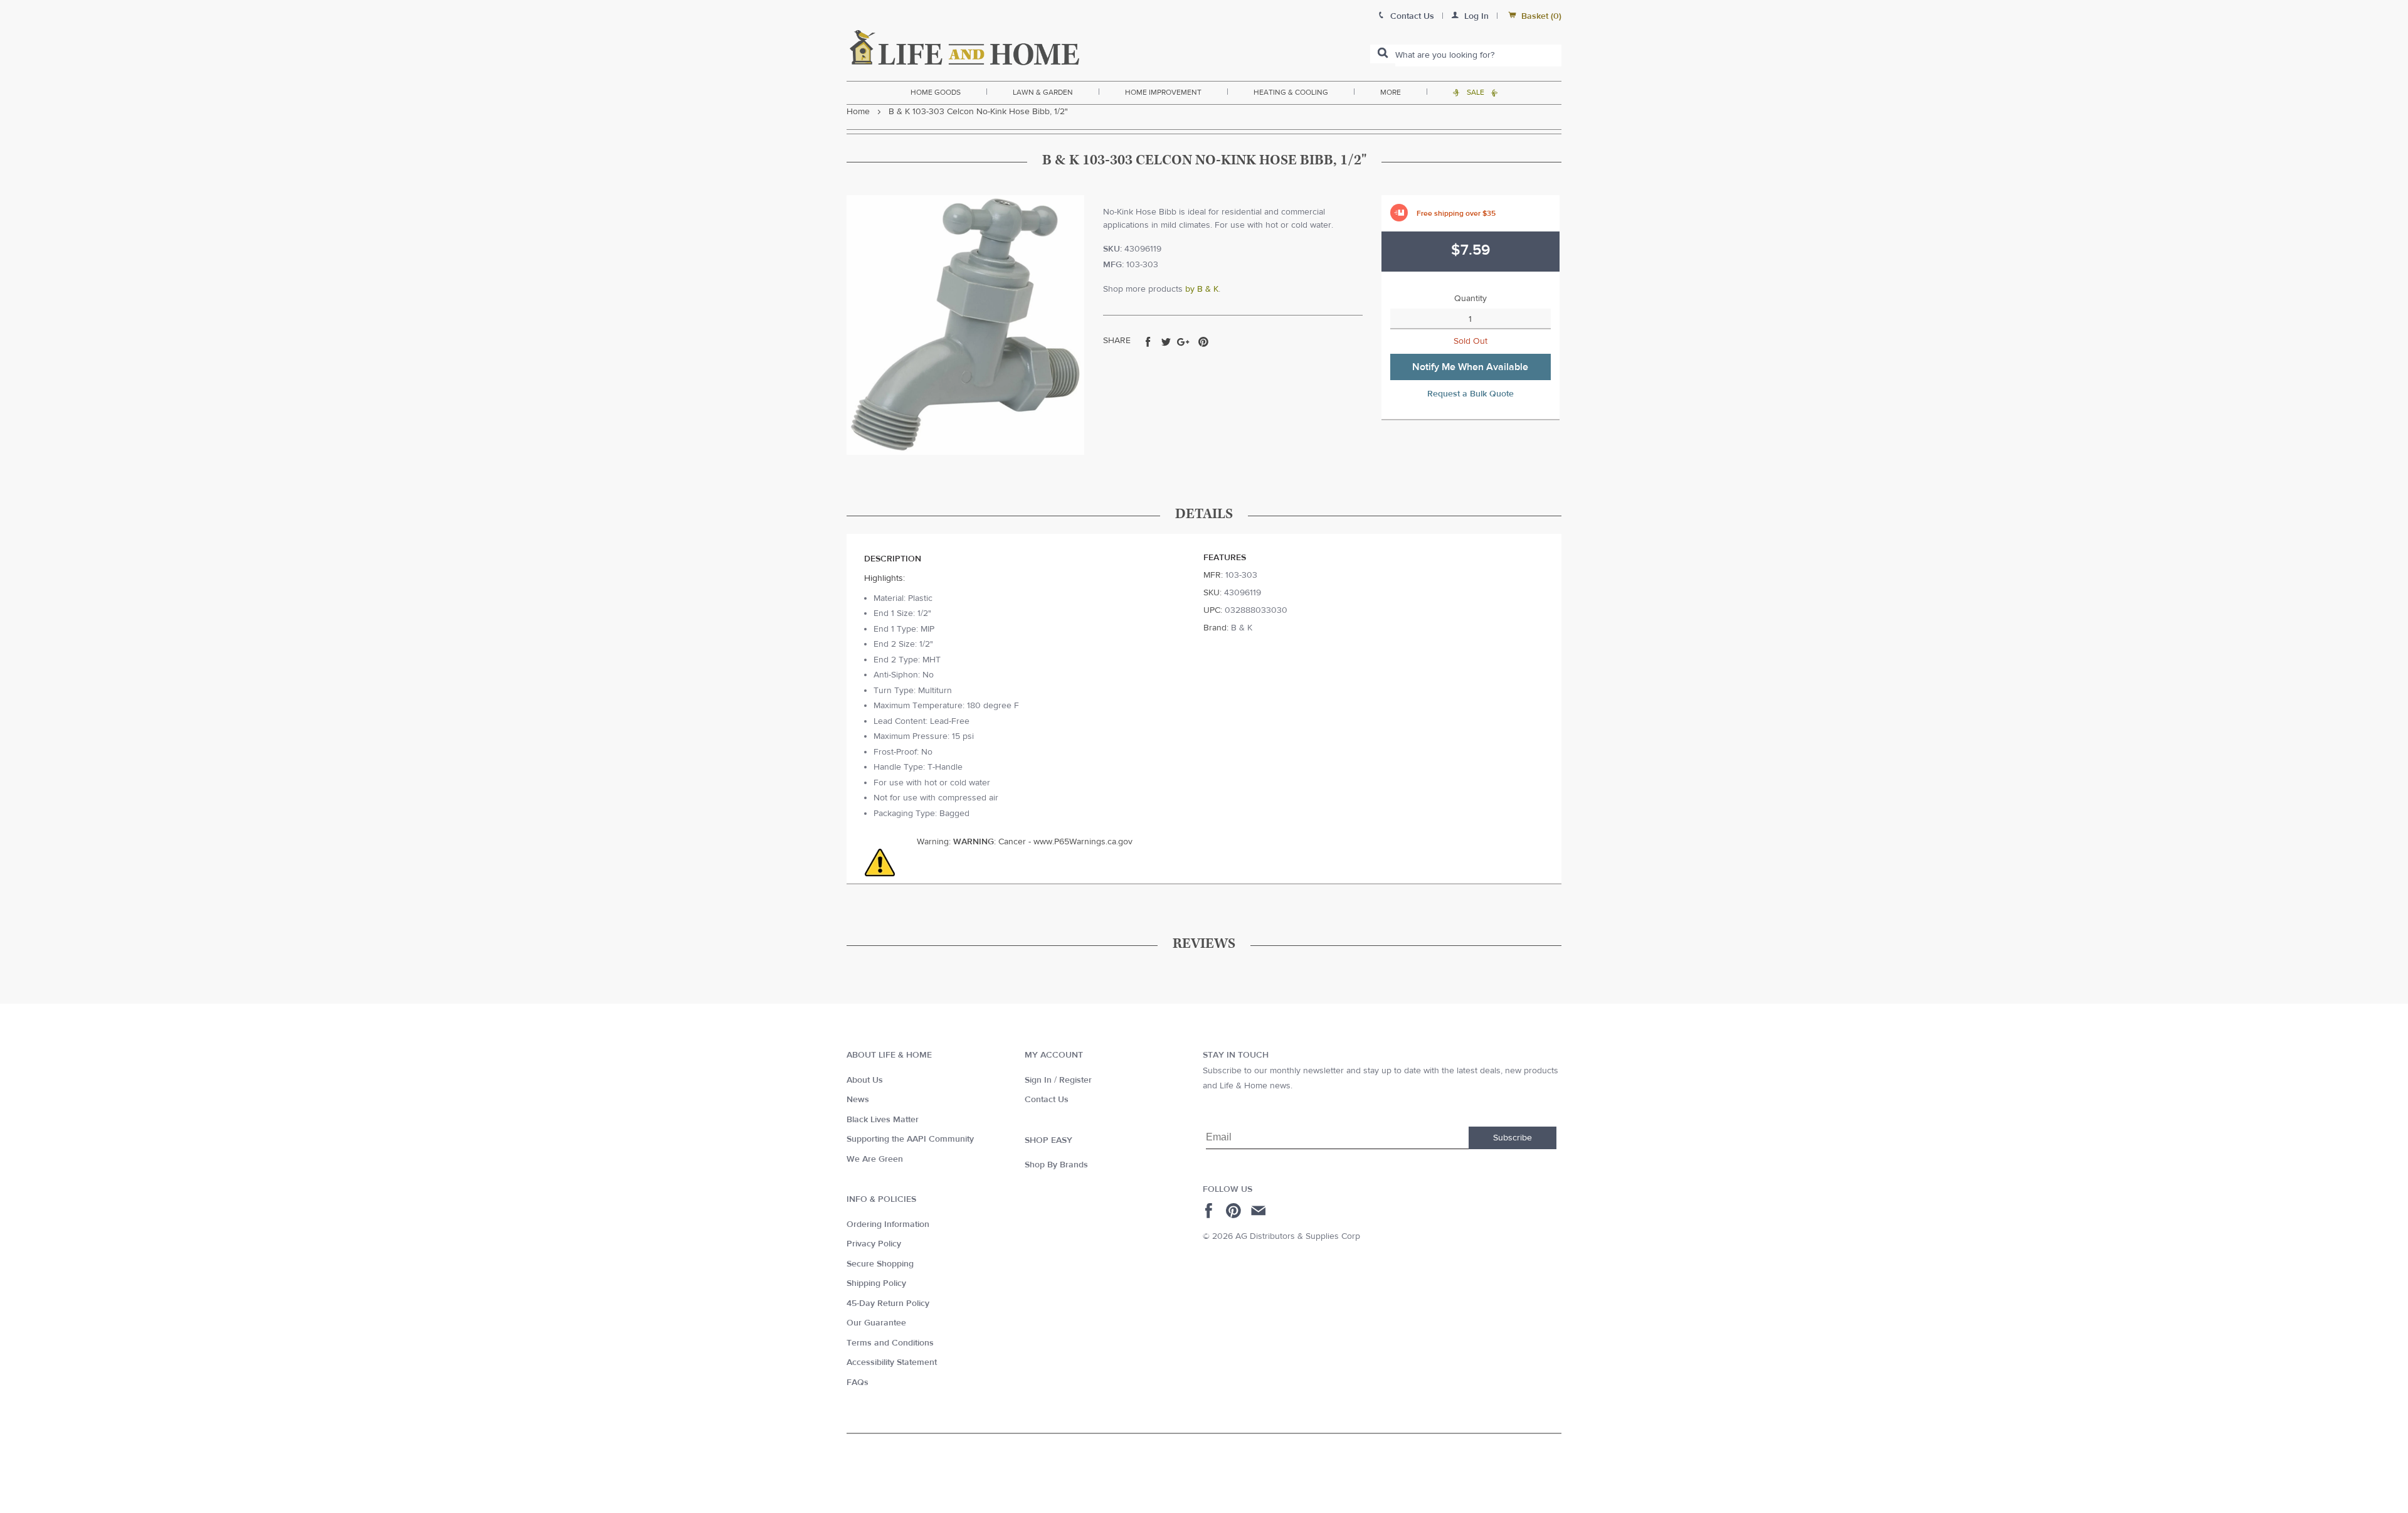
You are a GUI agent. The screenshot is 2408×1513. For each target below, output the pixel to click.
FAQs (858, 1383)
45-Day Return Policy (888, 1303)
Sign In (1038, 1080)
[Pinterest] (1235, 1211)
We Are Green (875, 1159)
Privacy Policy (874, 1244)
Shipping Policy (876, 1283)
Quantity (1471, 299)
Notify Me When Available (1470, 367)
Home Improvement (1163, 92)
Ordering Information (888, 1224)
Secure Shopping (880, 1264)
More (1391, 92)
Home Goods (936, 92)
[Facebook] (1211, 1211)
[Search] (1383, 54)
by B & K (1202, 289)
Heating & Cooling (1291, 92)
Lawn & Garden (1043, 92)
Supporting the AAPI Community (910, 1139)
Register (1075, 1080)
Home (858, 112)
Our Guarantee (876, 1323)
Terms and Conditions (890, 1343)
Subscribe (1513, 1138)
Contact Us (1047, 1100)
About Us (865, 1080)
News (858, 1100)
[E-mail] (1259, 1211)
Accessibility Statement (892, 1362)
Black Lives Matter (883, 1120)
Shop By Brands (1056, 1165)
